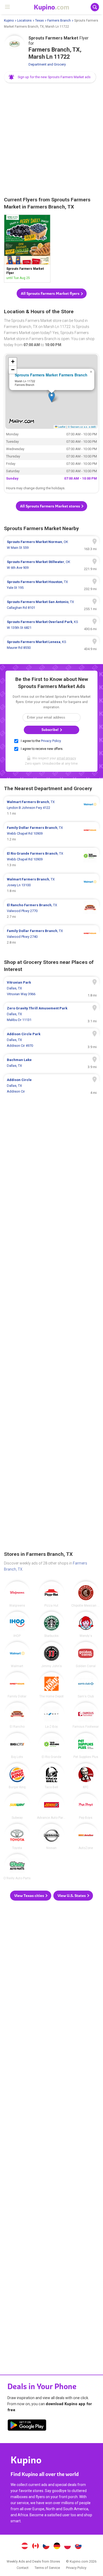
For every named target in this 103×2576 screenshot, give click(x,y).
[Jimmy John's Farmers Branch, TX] (51, 1655)
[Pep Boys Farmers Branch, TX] (86, 1806)
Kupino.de (57, 2547)
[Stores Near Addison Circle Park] (51, 1040)
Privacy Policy (51, 741)
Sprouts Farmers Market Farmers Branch (51, 375)
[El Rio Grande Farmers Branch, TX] (51, 1746)
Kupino (9, 21)
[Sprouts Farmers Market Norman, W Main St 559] (51, 545)
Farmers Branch (59, 21)
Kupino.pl (68, 2547)
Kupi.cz (46, 2547)
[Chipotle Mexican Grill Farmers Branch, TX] (86, 1594)
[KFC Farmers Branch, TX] (86, 1776)
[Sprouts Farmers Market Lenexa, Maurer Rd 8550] (51, 645)
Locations (24, 21)
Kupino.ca (35, 2547)
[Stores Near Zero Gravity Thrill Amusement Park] (51, 1014)
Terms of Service (47, 2568)
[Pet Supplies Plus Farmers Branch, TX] (86, 1746)
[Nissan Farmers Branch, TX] (51, 1837)
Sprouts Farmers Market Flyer (27, 249)
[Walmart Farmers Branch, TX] (17, 1655)
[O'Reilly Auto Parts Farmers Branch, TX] (17, 1867)
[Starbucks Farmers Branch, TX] (51, 1625)
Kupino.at (25, 2547)
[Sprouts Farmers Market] (15, 46)
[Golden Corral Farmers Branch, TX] (86, 1655)
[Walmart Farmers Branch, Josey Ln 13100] (51, 885)
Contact (23, 2568)
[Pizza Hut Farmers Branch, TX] (51, 1594)
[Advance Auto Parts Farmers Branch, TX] (51, 1806)
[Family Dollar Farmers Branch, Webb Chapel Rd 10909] (51, 834)
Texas (39, 21)
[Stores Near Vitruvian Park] (51, 988)
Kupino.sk (78, 2547)
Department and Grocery (47, 64)
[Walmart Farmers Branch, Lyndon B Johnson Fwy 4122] (51, 808)
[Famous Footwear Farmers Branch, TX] (86, 1715)
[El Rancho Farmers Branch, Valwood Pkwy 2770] (51, 911)
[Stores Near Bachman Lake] (51, 1063)
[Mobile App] (27, 2426)
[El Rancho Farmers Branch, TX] (17, 1715)
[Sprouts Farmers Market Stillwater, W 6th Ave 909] (51, 565)
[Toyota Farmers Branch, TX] (17, 1837)
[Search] (95, 7)
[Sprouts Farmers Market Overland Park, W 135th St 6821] (51, 625)
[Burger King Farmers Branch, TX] (17, 1776)
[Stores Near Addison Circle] (51, 1086)
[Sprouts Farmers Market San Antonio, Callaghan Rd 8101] (51, 605)
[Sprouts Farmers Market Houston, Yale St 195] (51, 585)
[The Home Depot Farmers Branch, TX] (51, 1685)
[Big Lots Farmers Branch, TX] (17, 1746)
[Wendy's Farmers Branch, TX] (86, 1625)
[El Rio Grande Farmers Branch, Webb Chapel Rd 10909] (51, 859)
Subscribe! (50, 730)
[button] (50, 77)
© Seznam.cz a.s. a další (82, 427)
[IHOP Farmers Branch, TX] (17, 1625)
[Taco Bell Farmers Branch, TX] (51, 1776)
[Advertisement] (51, 140)
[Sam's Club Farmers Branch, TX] (86, 1685)
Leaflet (61, 427)
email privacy (66, 758)
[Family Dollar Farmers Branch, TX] (17, 1685)
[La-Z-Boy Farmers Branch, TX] (51, 1715)
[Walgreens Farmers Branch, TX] (17, 1594)
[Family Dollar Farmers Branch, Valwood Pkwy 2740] (51, 937)
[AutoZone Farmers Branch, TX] (86, 1837)
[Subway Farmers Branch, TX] (17, 1806)
